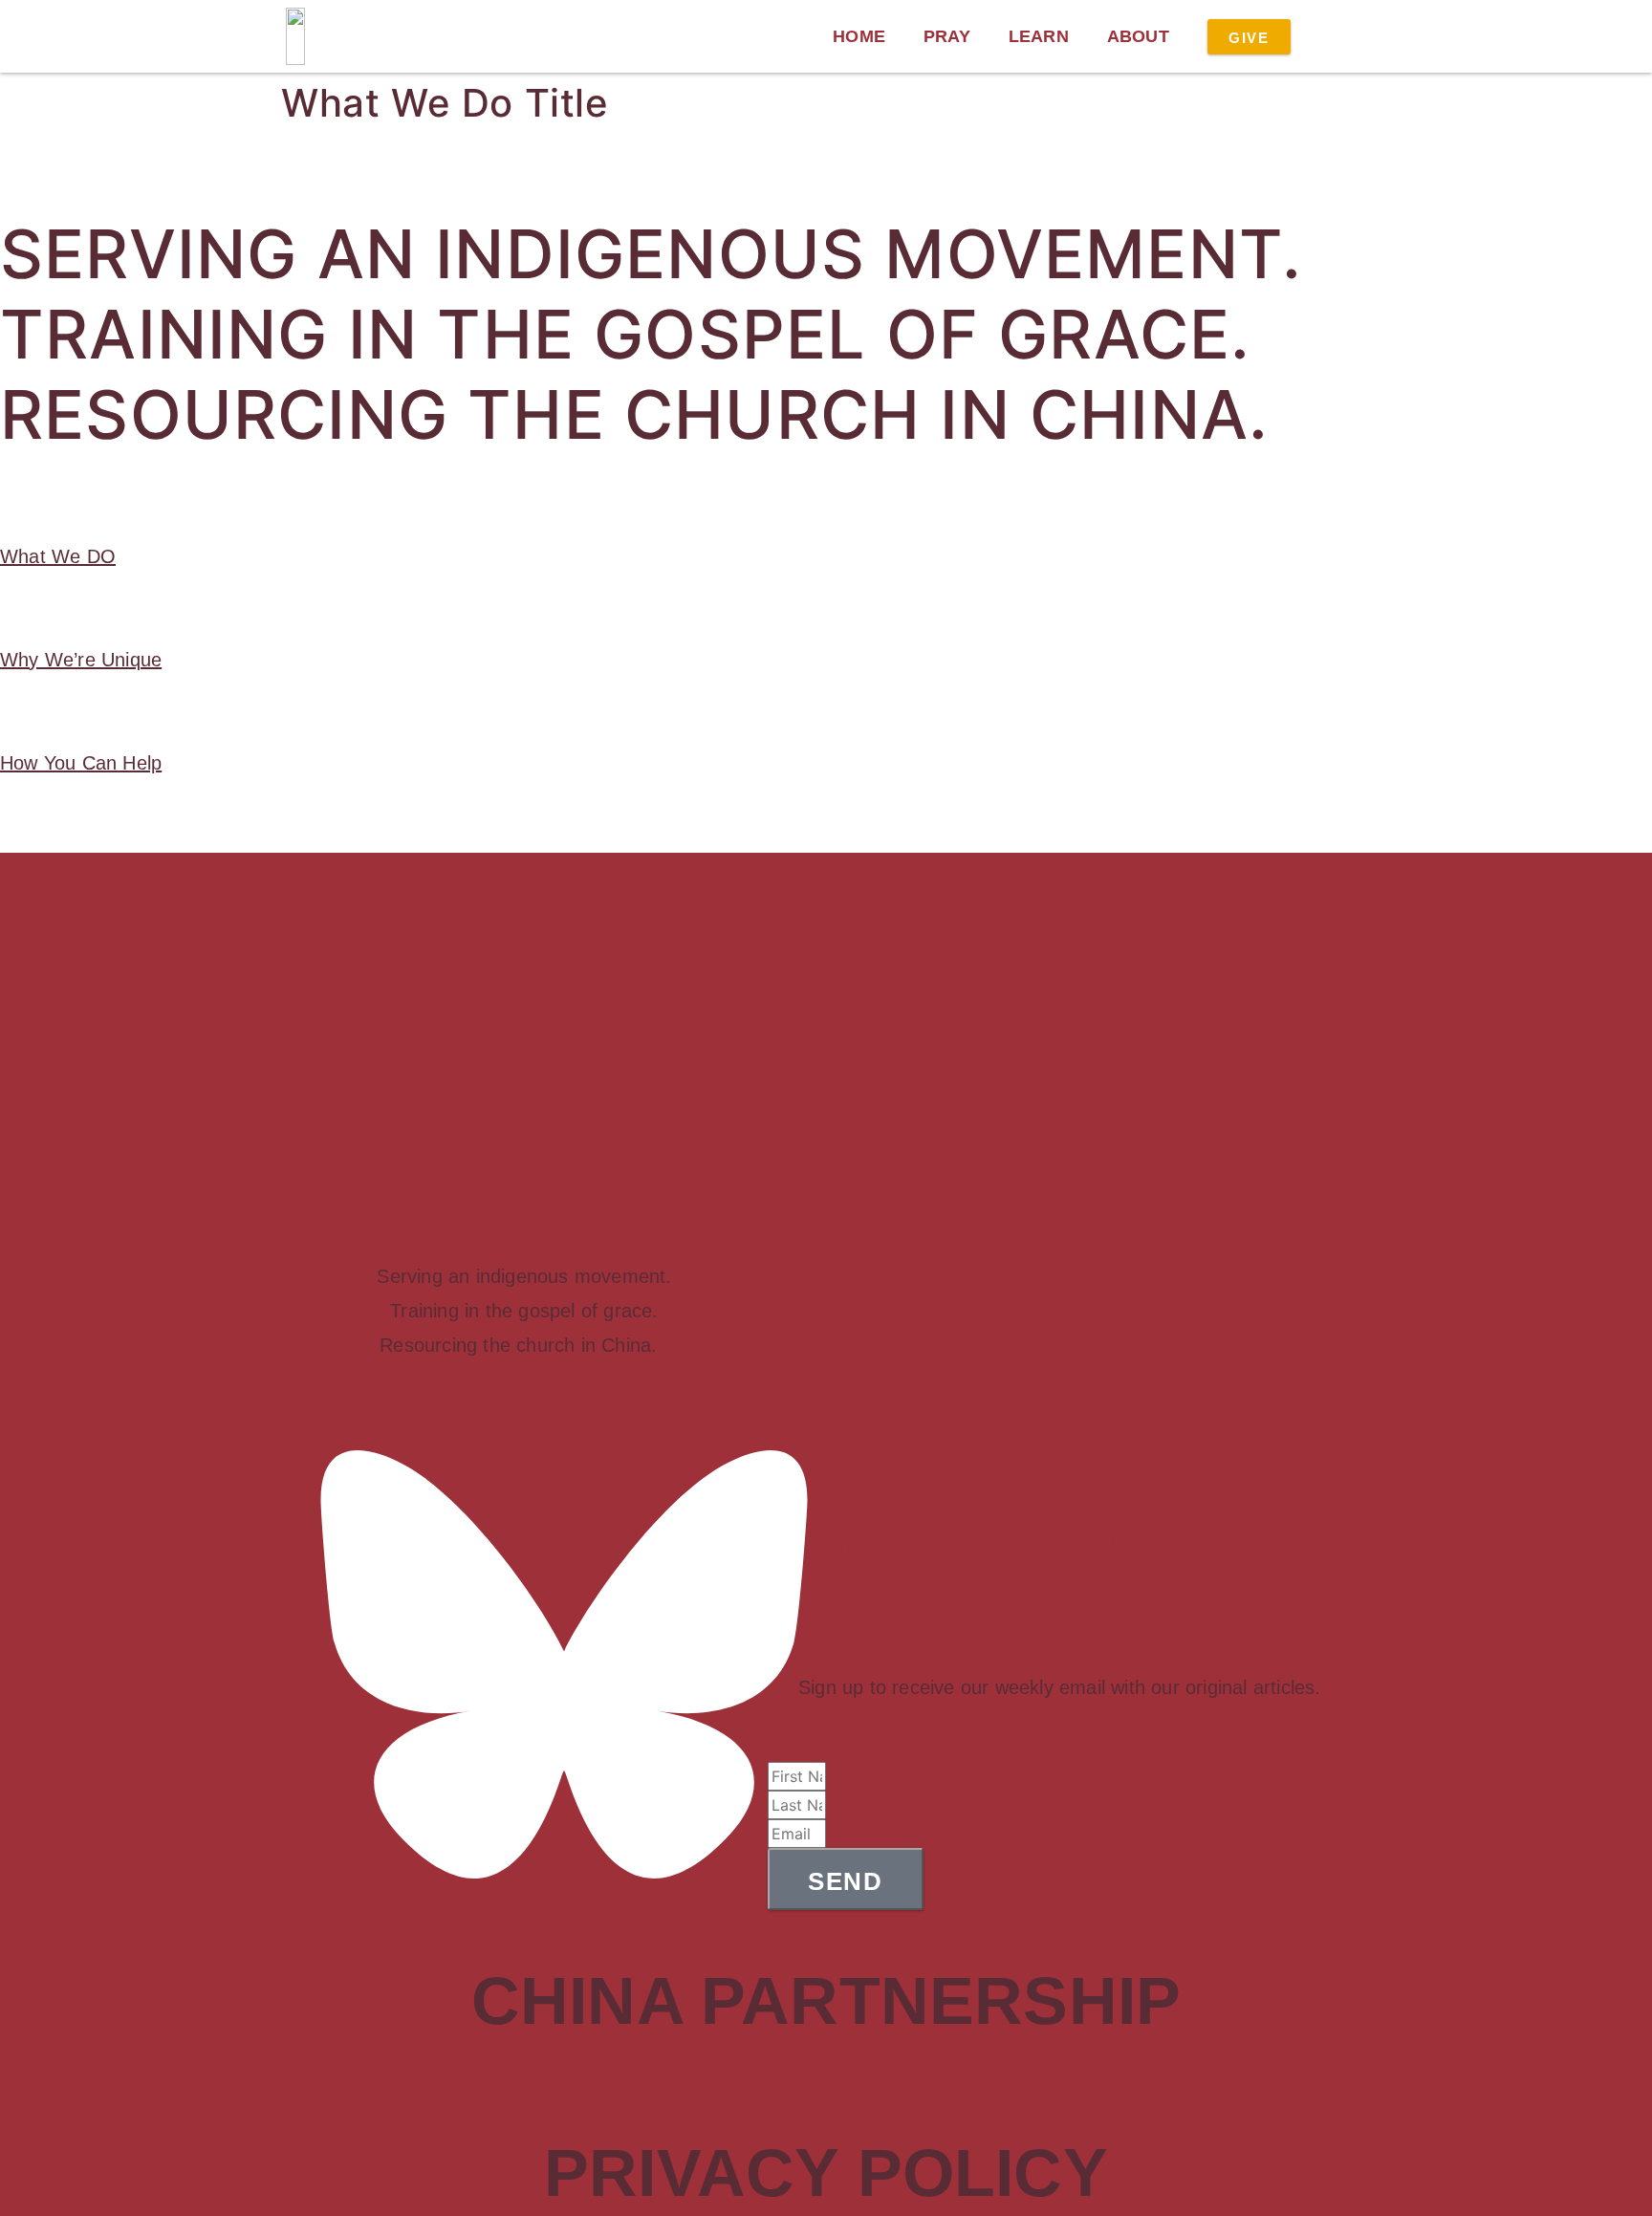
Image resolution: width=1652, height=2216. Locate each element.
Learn (1039, 36)
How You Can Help (81, 763)
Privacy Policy (826, 2173)
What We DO (58, 556)
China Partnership (826, 2001)
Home (859, 36)
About (1138, 36)
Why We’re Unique (81, 660)
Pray (947, 36)
